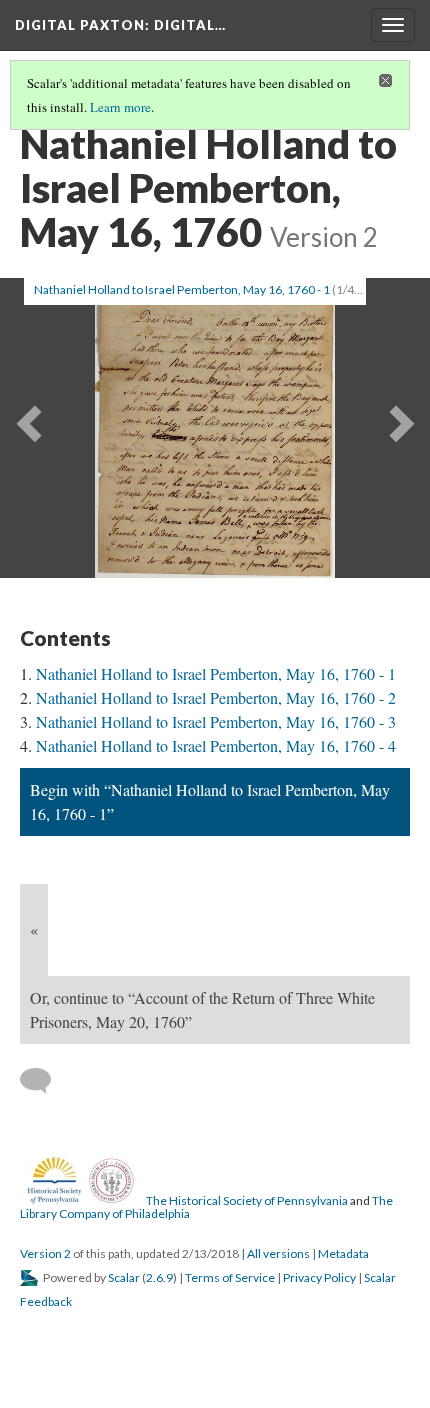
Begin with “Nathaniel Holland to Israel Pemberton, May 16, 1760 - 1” (210, 801)
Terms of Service (230, 1277)
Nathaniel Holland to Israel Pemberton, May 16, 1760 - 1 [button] (182, 289)
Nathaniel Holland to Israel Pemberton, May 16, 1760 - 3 (216, 721)
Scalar (124, 1277)
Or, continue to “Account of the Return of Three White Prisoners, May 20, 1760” (202, 1009)
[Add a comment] (44, 1081)
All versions (278, 1253)
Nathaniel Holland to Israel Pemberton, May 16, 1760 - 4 (216, 745)
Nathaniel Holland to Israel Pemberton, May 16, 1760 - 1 (216, 673)
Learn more (120, 107)
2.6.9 (159, 1277)
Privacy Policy (319, 1277)
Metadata (343, 1253)
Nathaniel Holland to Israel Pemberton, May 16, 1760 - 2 (216, 697)
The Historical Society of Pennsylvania (247, 1200)
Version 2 (45, 1253)
